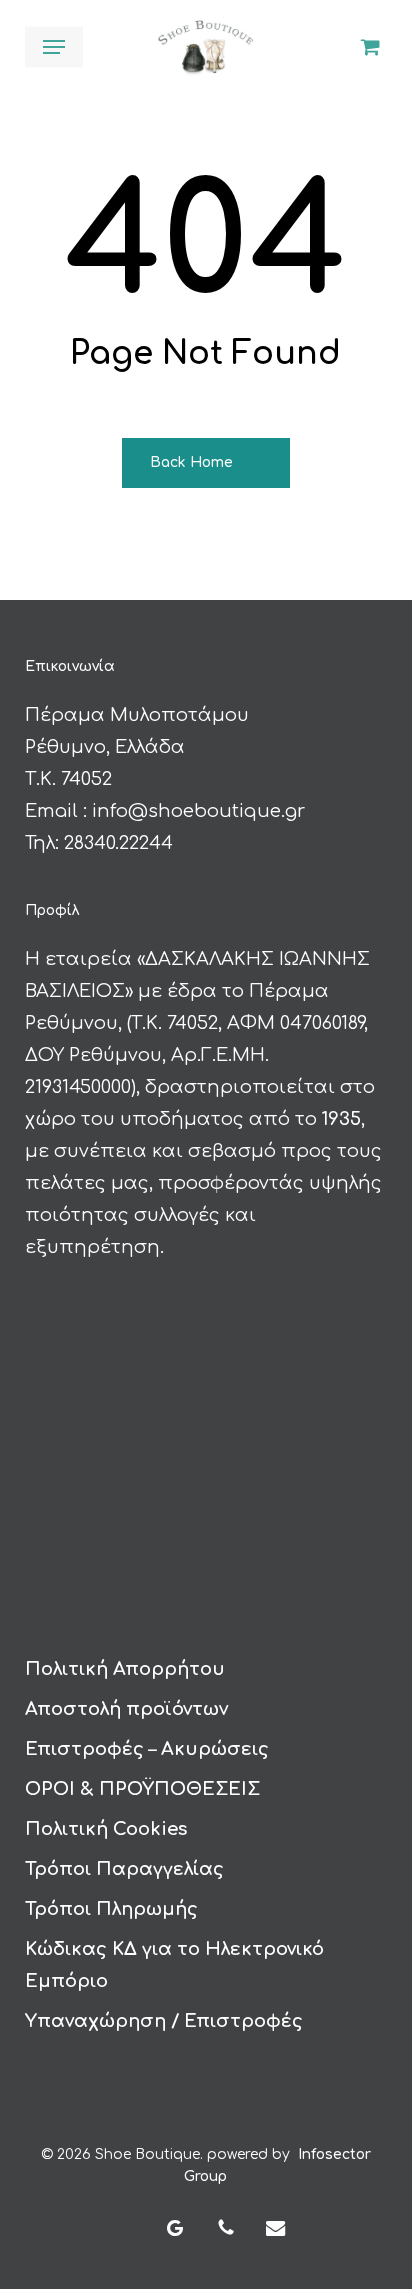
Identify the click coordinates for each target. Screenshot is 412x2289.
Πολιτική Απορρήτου (125, 1669)
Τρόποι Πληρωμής (111, 1909)
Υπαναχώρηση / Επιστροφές (164, 2021)
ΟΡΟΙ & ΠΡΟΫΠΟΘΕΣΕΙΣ (142, 1789)
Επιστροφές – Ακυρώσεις (147, 1749)
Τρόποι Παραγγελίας (124, 1869)
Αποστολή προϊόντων (126, 1709)
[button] (54, 47)
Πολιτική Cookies (106, 1829)
